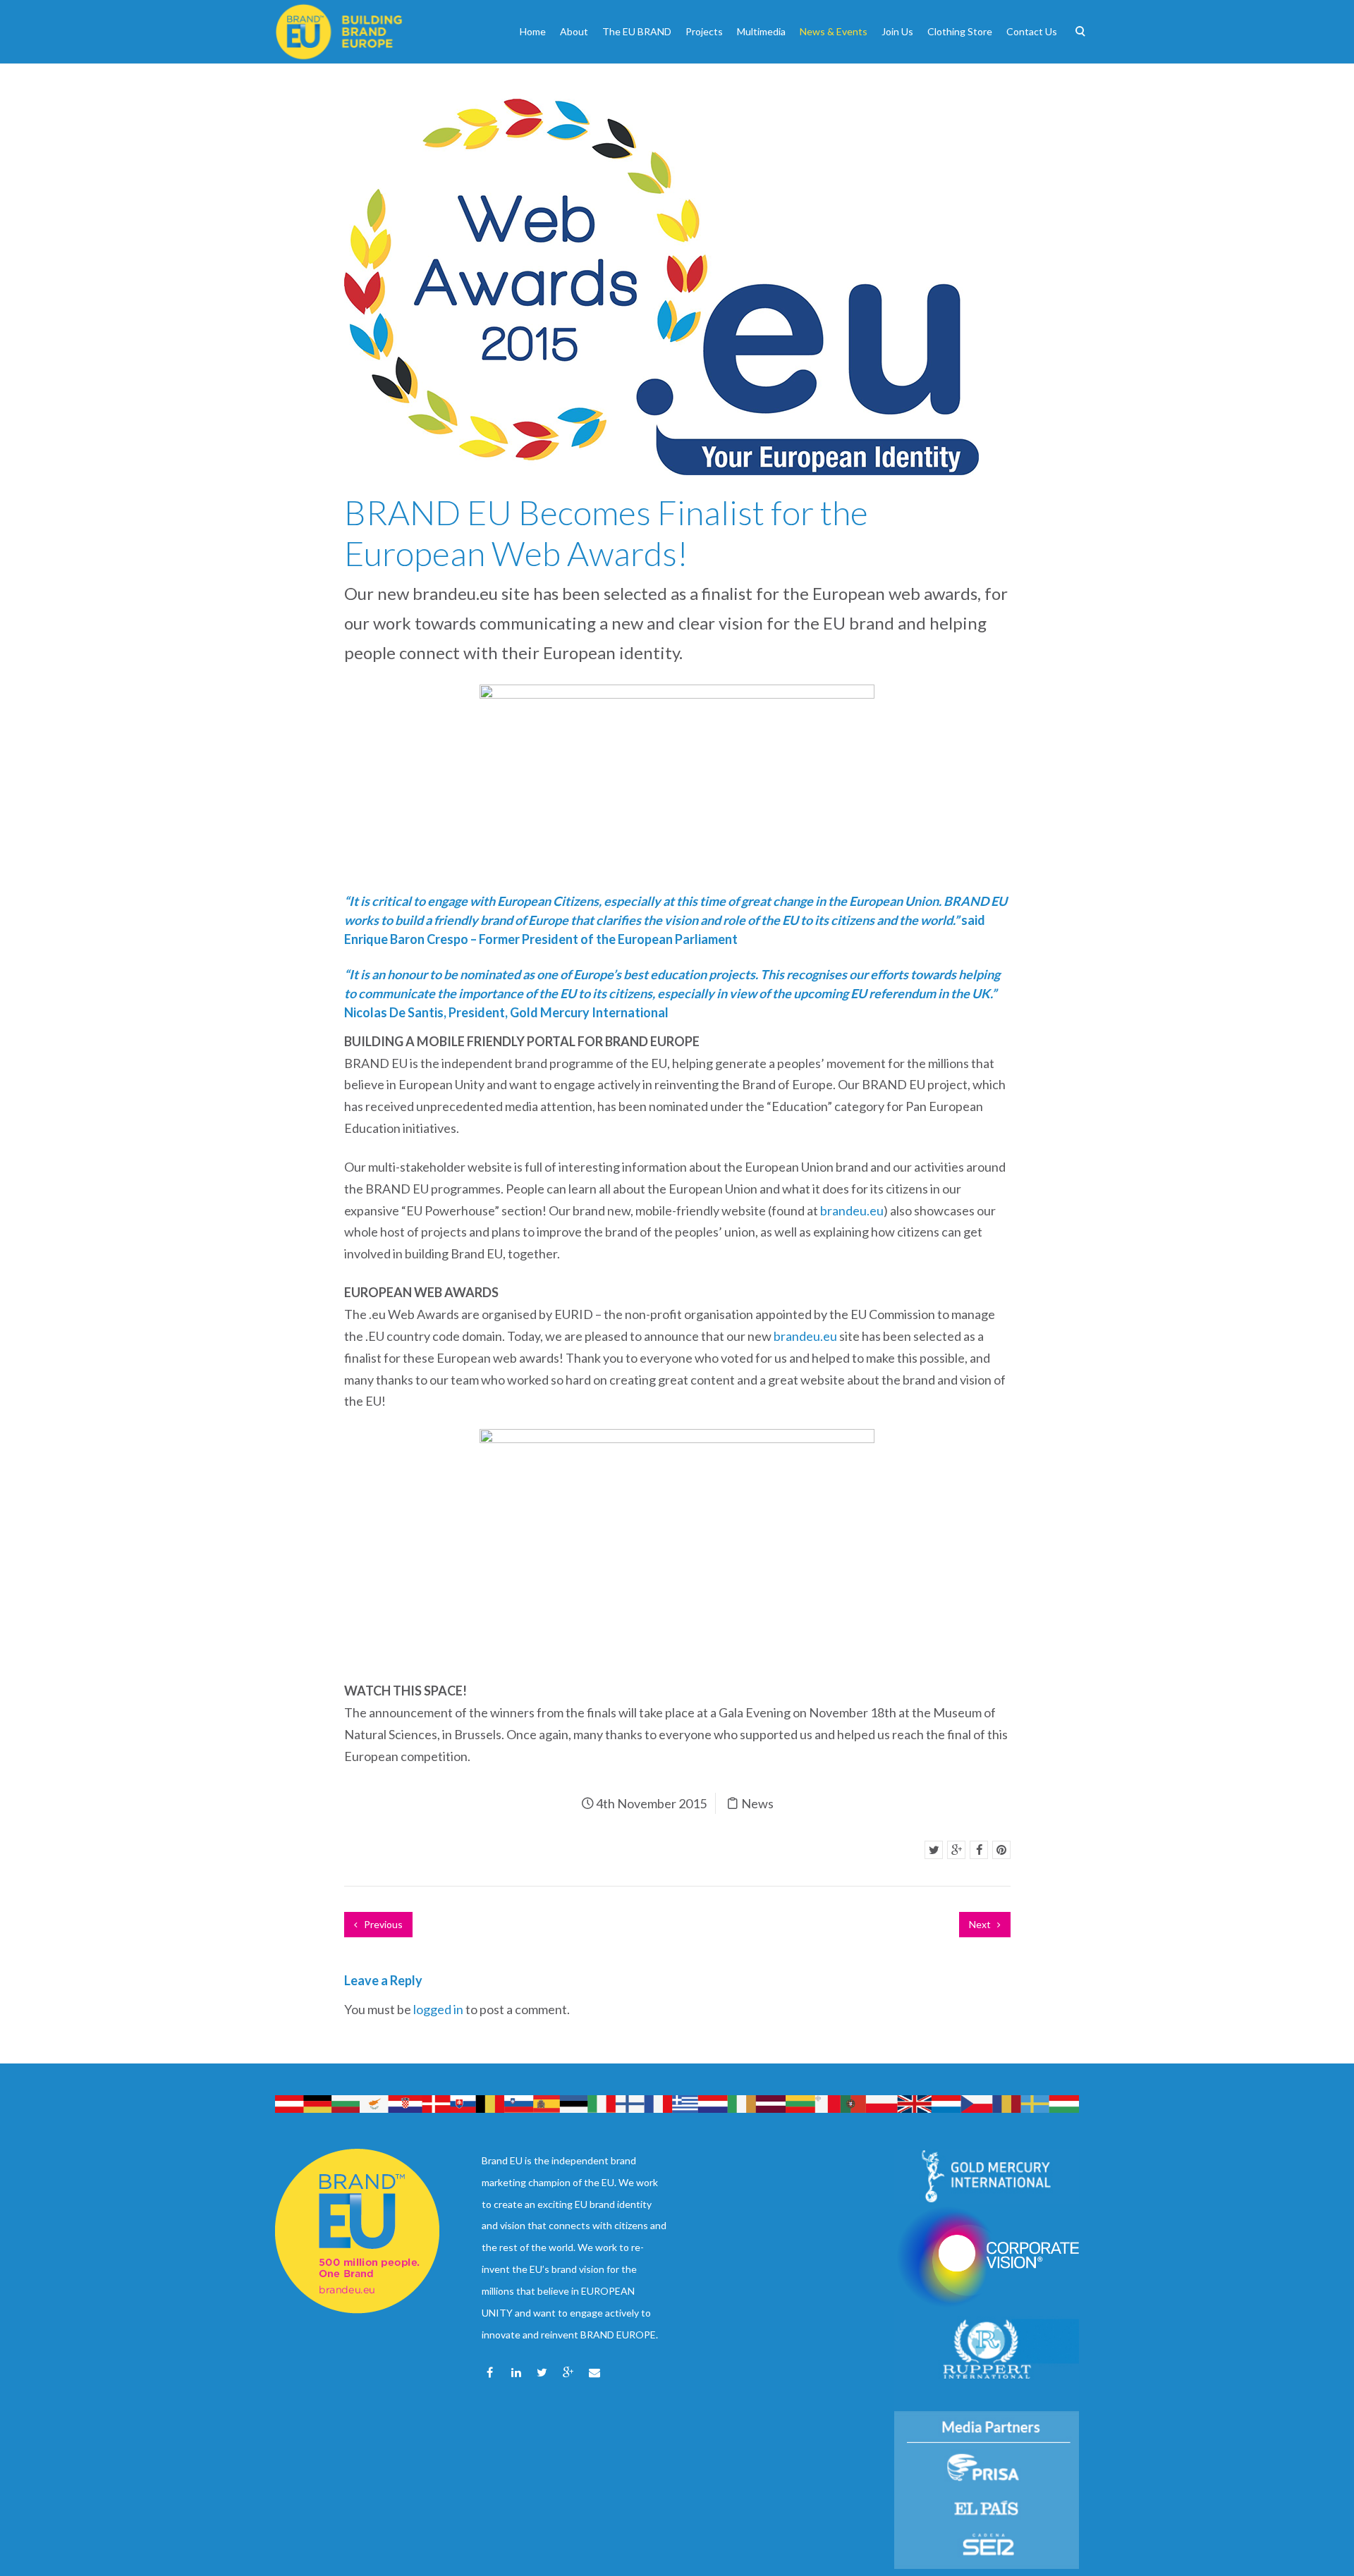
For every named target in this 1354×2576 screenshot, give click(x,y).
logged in (438, 2009)
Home (533, 31)
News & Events (834, 31)
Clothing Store (960, 31)
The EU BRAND (637, 31)
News (757, 1803)
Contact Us (1032, 31)
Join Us (897, 31)
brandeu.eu (852, 1210)
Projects (704, 31)
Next (981, 1924)
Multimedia (761, 31)
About (574, 31)
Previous (382, 1924)
